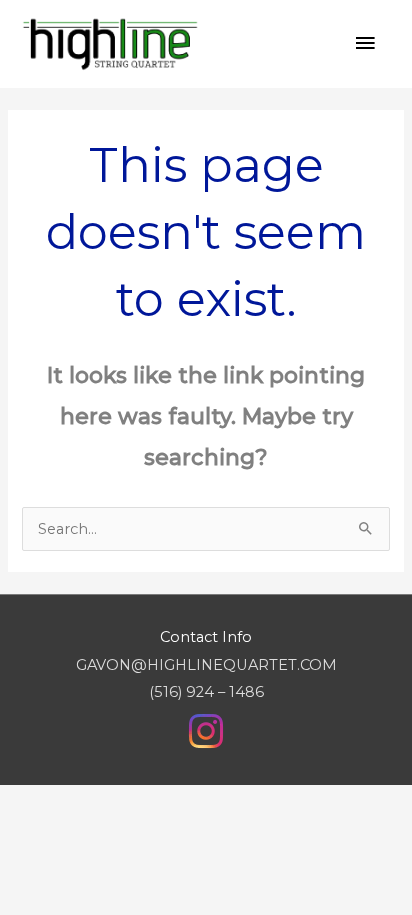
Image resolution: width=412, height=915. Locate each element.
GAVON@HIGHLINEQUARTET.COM (206, 665)
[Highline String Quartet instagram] (206, 730)
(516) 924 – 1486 (206, 692)
